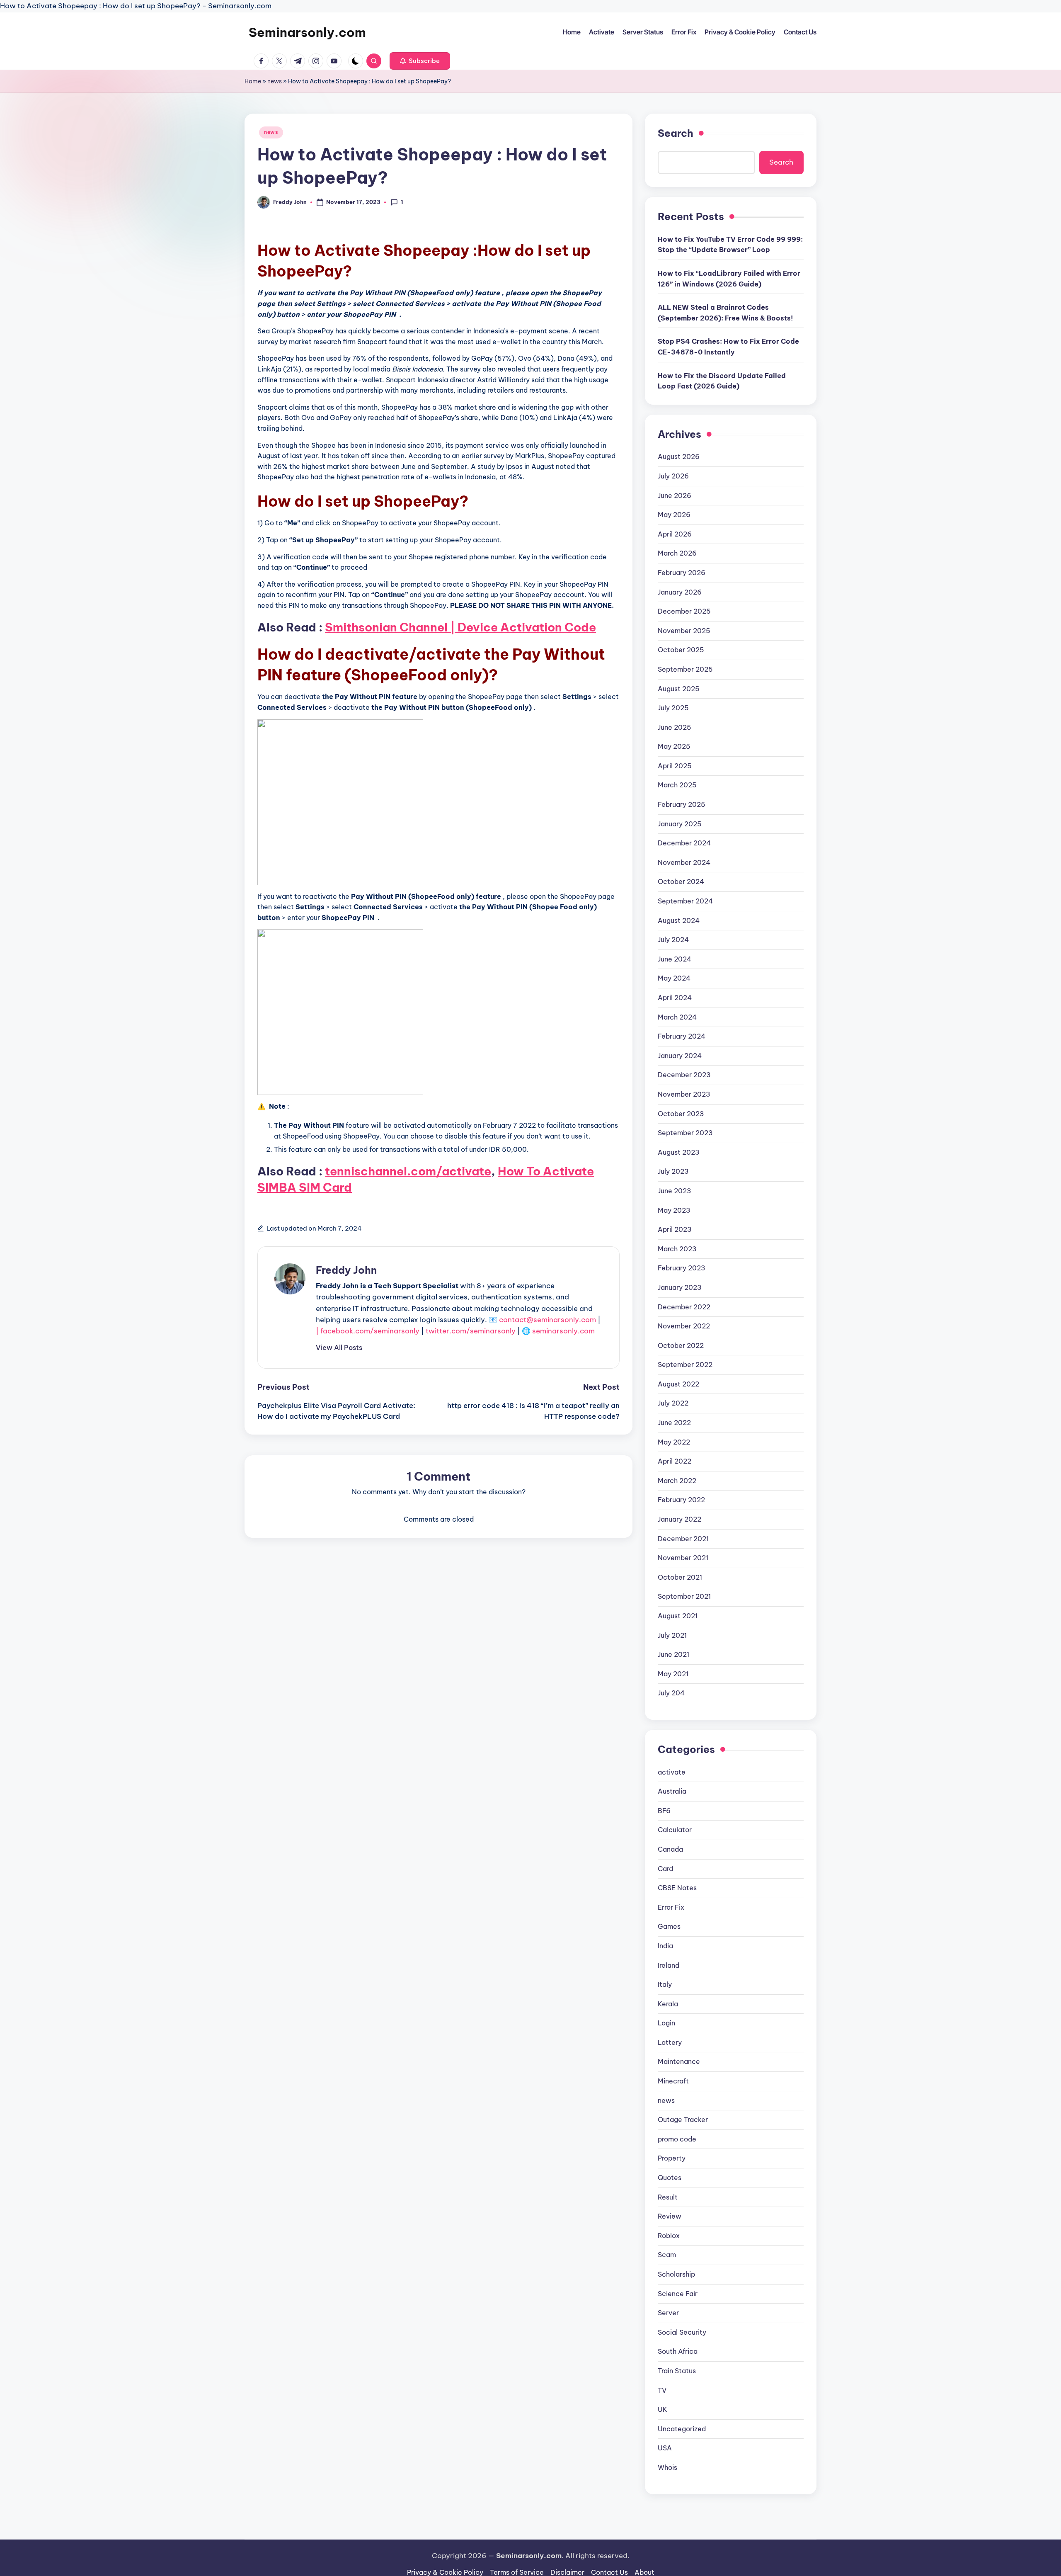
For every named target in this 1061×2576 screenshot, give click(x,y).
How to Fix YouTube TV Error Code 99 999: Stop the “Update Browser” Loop (730, 245)
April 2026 (675, 534)
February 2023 (682, 1268)
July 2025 (673, 708)
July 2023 (673, 1171)
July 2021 (672, 1635)
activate (672, 1772)
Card (665, 1869)
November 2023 (684, 1094)
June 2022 (674, 1423)
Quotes (670, 2178)
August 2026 (679, 456)
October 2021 (680, 1577)
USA (665, 2448)
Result (668, 2197)
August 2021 (678, 1616)
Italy (665, 1984)
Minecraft (673, 2081)
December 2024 (684, 843)
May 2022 (674, 1442)
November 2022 (684, 1326)
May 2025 (674, 746)
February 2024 (682, 1036)
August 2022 (678, 1384)
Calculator (675, 1830)
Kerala (668, 2004)
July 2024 (673, 940)
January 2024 (680, 1056)
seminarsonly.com (563, 1331)
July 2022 (673, 1403)
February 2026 (682, 573)
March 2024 (677, 1017)
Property (672, 2158)
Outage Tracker (683, 2120)
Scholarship (676, 2274)
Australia (672, 1791)
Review (670, 2216)
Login (666, 2023)
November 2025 (684, 631)
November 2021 (683, 1558)
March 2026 (677, 553)
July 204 (671, 1693)
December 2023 (684, 1075)
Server (668, 2313)
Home (253, 81)
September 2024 (685, 901)
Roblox (669, 2236)
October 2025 (681, 650)
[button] (420, 61)
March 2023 (677, 1249)
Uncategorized (682, 2429)
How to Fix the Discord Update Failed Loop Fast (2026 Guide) (722, 381)
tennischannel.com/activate (408, 1171)
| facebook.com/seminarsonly (368, 1331)
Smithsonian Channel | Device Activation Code (460, 627)
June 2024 (675, 959)
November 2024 (684, 862)
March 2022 (677, 1481)
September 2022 (685, 1364)
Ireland (669, 1965)
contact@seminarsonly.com (547, 1320)
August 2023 (679, 1152)
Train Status (677, 2371)
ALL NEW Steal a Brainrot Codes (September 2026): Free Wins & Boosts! (725, 313)
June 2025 (675, 727)
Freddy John (346, 1270)
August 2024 (679, 920)
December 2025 (684, 611)
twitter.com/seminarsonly (471, 1331)
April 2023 (675, 1229)
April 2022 (675, 1461)
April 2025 (675, 766)
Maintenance (679, 2061)
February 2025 (682, 804)
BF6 (664, 1811)
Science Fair (678, 2294)
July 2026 (673, 476)
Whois (667, 2467)
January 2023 (680, 1287)
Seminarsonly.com (307, 32)
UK (663, 2409)
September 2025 (685, 669)
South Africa (678, 2351)
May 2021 (673, 1674)
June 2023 (675, 1191)
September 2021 (684, 1596)
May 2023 (674, 1210)
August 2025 (679, 689)
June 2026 (675, 495)
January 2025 (680, 824)
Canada (670, 1849)
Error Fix (671, 1907)
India (665, 1946)
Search (676, 133)
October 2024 (681, 881)
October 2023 (681, 1114)
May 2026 (674, 515)
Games (669, 1926)
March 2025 (677, 785)
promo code (677, 2139)
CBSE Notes (677, 1888)
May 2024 (674, 978)
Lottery (670, 2042)
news (275, 81)
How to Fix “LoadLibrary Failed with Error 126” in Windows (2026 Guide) (729, 279)
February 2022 (681, 1500)
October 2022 (681, 1345)
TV (662, 2390)
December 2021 (683, 1539)
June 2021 (673, 1654)
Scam (667, 2255)
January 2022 (679, 1519)
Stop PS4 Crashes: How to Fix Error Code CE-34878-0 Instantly (728, 347)
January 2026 (680, 592)
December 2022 (684, 1307)
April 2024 (675, 998)
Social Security (682, 2332)
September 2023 (685, 1133)
